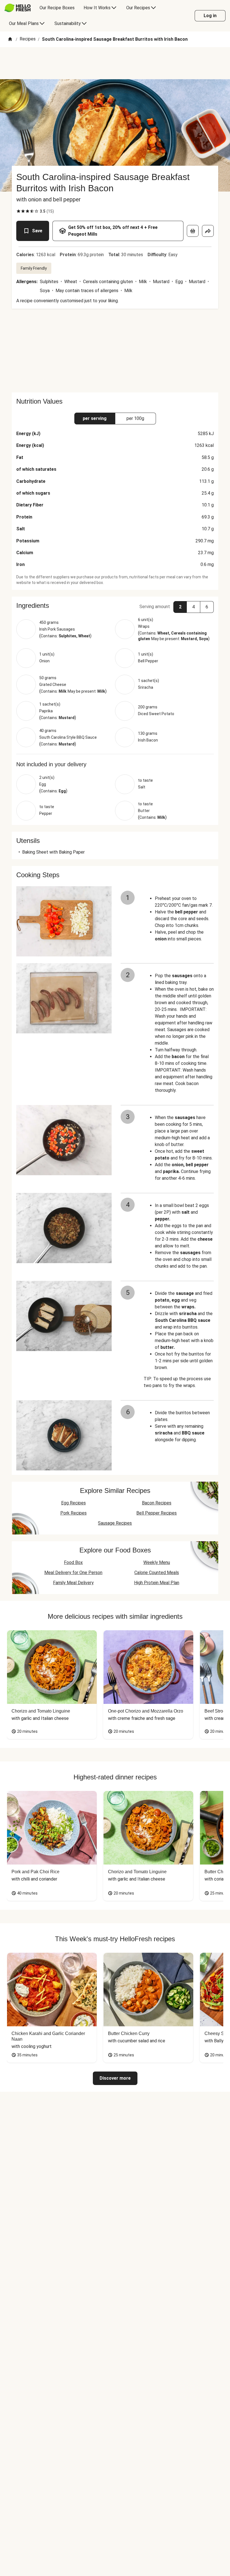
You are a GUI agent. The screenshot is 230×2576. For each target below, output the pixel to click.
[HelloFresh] (18, 8)
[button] (115, 606)
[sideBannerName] (115, 351)
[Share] (208, 231)
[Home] (10, 39)
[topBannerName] (115, 63)
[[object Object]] (193, 231)
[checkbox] (19, 211)
